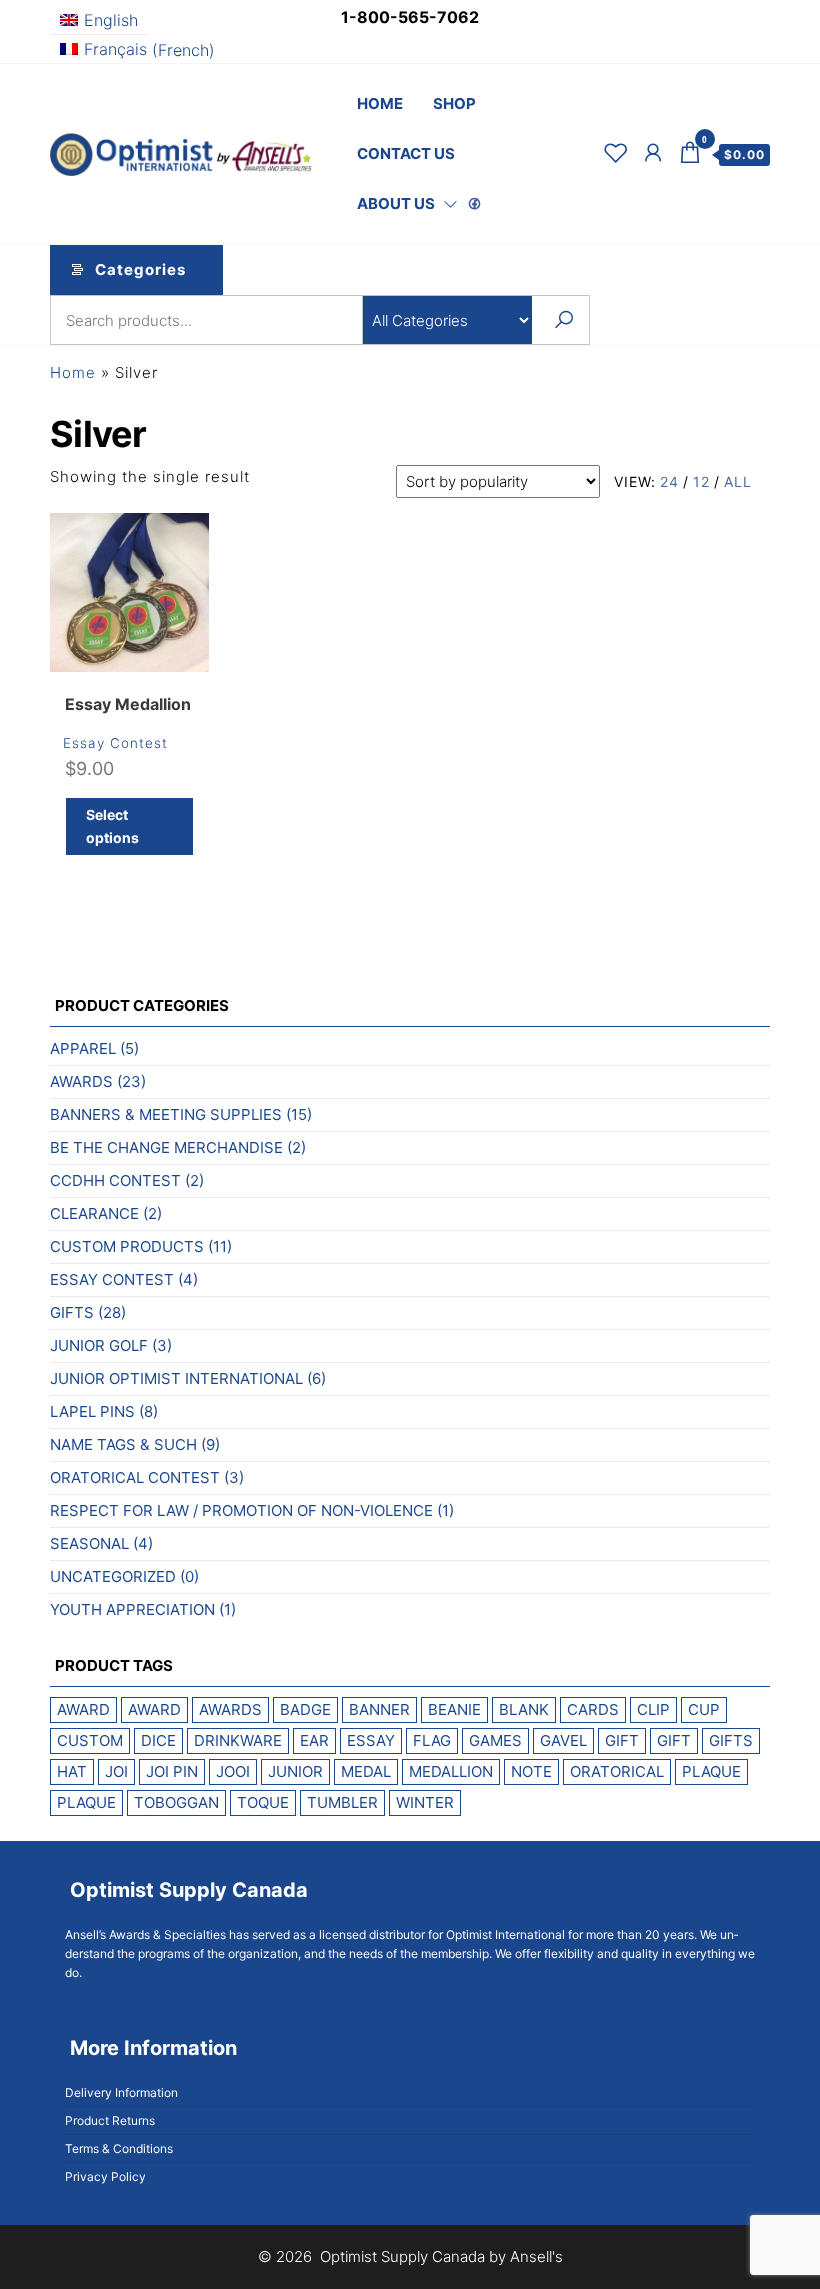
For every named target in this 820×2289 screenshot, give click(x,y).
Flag (432, 1740)
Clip (653, 1709)
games (495, 1740)
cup (704, 1709)
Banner (379, 1709)
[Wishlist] (616, 152)
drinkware (238, 1740)
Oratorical (617, 1771)
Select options (112, 825)
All (738, 481)
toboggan (176, 1802)
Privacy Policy (105, 2176)
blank (524, 1709)
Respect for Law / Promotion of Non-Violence (241, 1510)
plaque (711, 1771)
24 (669, 481)
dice (158, 1740)
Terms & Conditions (119, 2148)
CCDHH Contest (115, 1180)
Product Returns (110, 2120)
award (83, 1709)
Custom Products (127, 1246)
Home (380, 103)
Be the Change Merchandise (166, 1147)
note (531, 1771)
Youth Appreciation (132, 1609)
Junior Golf (99, 1345)
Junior (295, 1771)
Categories (140, 269)
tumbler (342, 1802)
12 (701, 481)
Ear (314, 1740)
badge (305, 1709)
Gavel (563, 1740)
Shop (454, 103)
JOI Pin (172, 1771)
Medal (366, 1771)
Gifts (72, 1312)
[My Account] (653, 152)
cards (593, 1709)
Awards (81, 1081)
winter (425, 1802)
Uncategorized (113, 1576)
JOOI (233, 1771)
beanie (454, 1709)
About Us (396, 203)
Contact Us (406, 153)
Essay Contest (115, 743)
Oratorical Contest (135, 1477)
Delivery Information (121, 2092)
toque (263, 1802)
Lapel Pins (92, 1411)
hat (72, 1771)
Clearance (94, 1213)
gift (622, 1740)
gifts (731, 1740)
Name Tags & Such (123, 1444)
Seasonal (89, 1543)
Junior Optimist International (176, 1378)
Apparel (83, 1048)
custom (90, 1740)
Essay (371, 1740)
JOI (116, 1771)
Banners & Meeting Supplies (166, 1114)
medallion (451, 1771)
